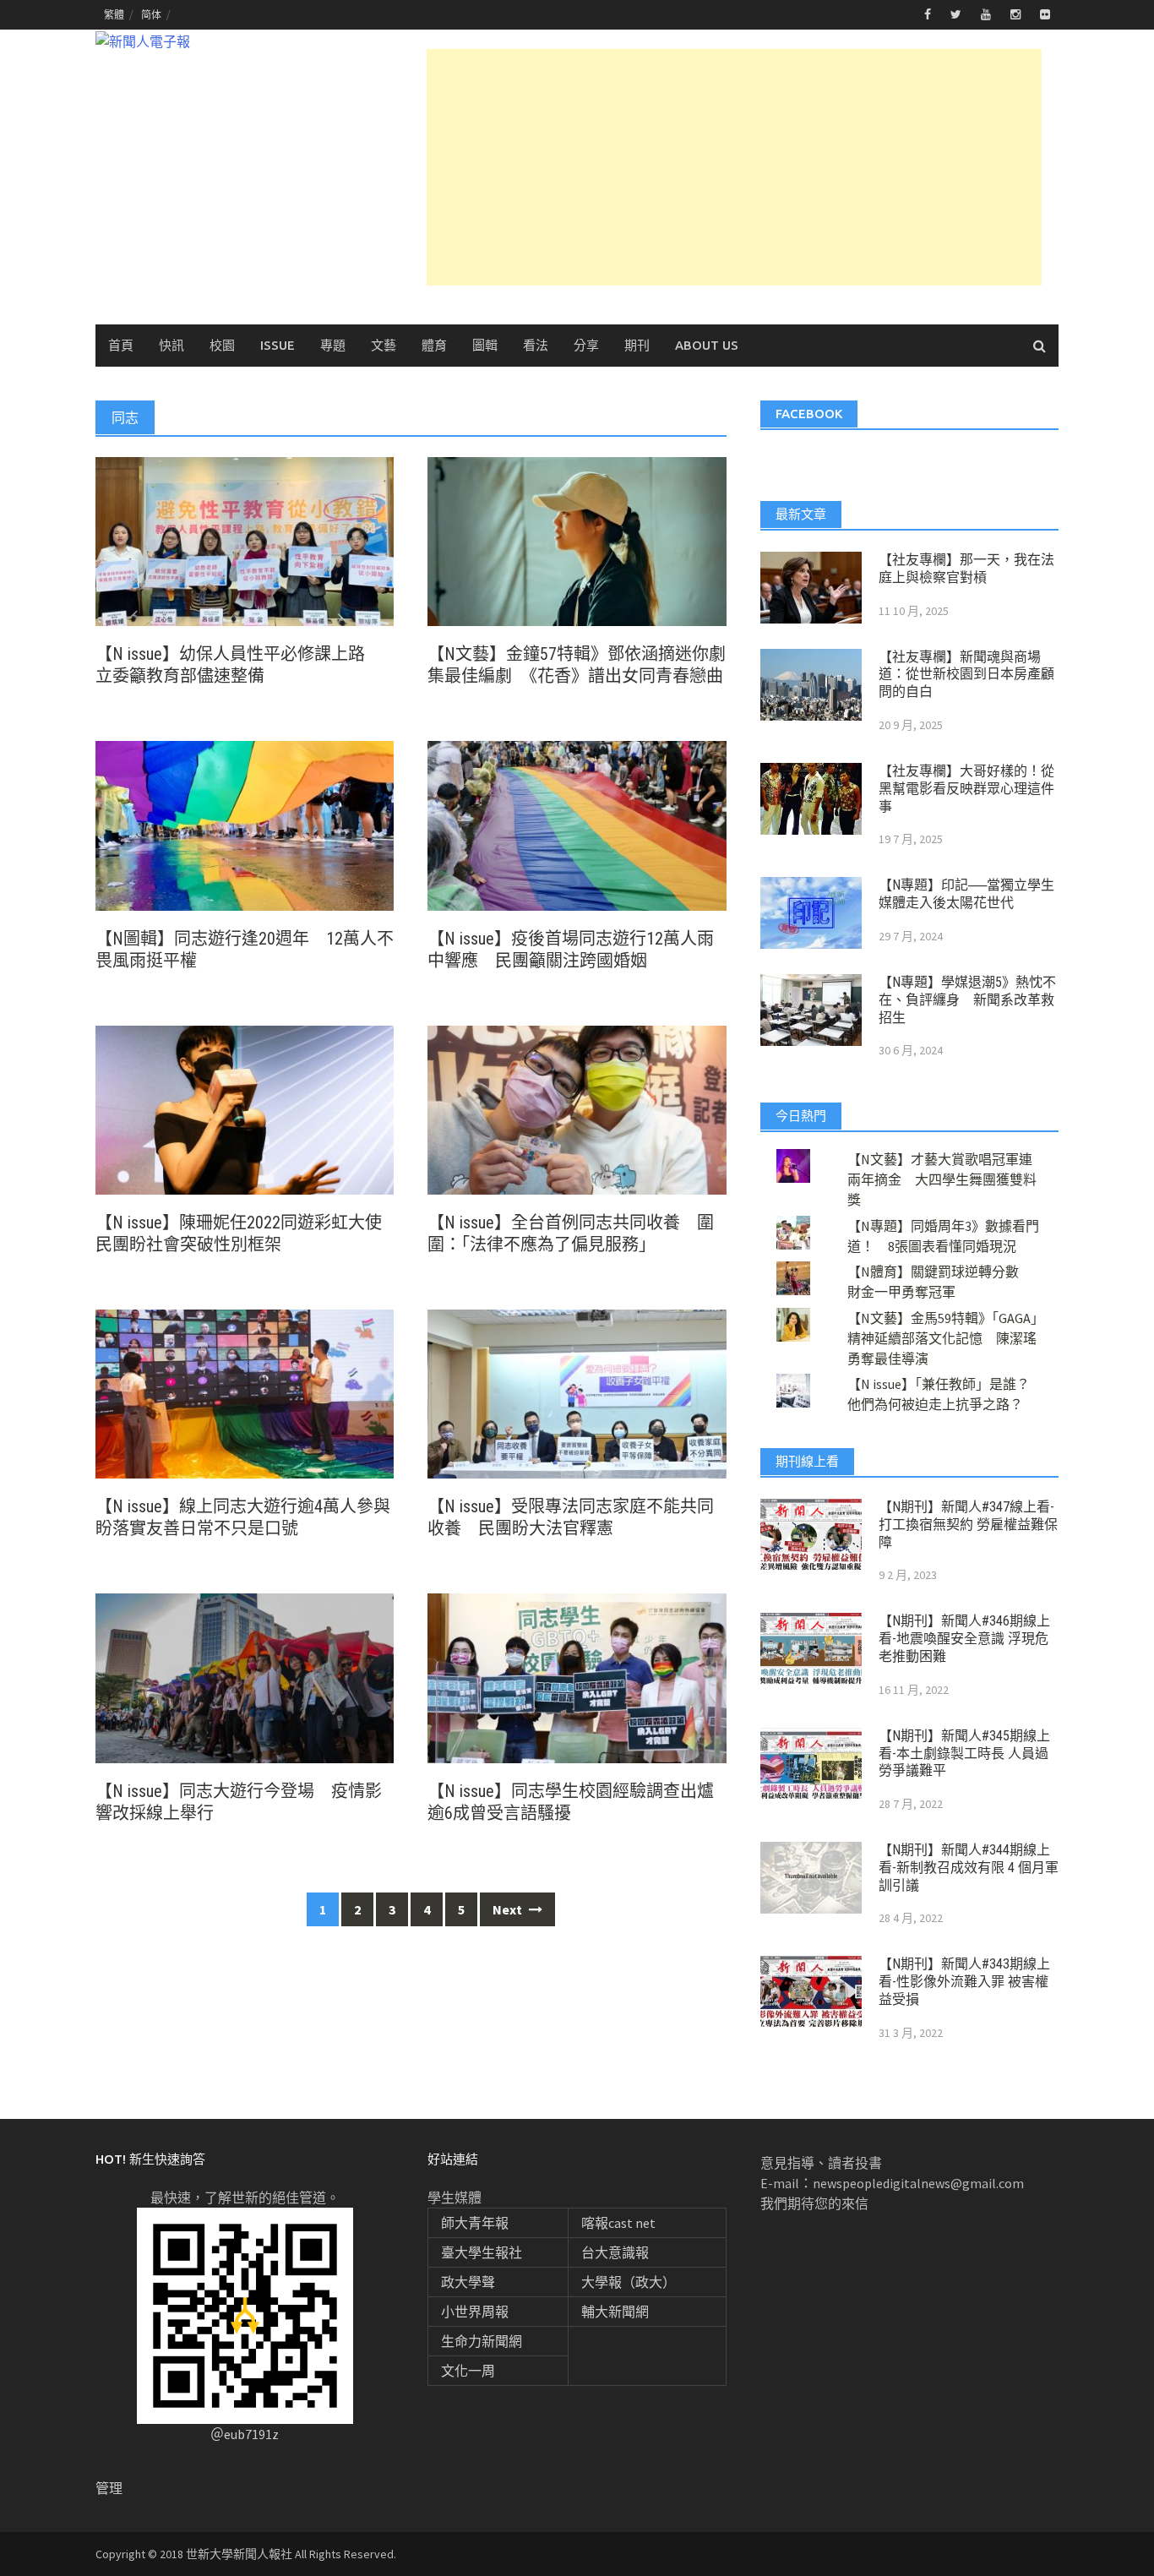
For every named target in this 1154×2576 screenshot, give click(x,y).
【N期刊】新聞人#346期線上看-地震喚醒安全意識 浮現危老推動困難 (964, 1639)
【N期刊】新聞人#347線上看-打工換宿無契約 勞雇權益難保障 (968, 1525)
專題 (333, 345)
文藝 (384, 345)
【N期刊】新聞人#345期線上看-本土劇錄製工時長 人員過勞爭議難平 (964, 1754)
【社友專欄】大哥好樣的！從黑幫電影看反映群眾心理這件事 (966, 789)
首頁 (121, 345)
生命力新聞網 (482, 2341)
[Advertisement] (734, 167)
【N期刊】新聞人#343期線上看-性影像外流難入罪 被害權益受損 (964, 1982)
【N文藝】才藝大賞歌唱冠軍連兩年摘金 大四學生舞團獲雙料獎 (942, 1179)
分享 (586, 345)
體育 (434, 345)
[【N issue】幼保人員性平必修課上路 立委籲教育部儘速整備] (245, 540)
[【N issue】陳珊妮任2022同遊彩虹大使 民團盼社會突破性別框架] (245, 1108)
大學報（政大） (629, 2282)
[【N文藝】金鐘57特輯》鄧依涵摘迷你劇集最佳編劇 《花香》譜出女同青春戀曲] (577, 540)
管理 (109, 2488)
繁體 (114, 15)
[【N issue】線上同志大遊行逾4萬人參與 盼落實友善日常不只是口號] (245, 1392)
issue (278, 345)
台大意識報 (615, 2252)
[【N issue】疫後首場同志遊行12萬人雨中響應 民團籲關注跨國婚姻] (577, 824)
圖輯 (485, 345)
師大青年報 (475, 2223)
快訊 (171, 345)
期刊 (637, 345)
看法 (536, 345)
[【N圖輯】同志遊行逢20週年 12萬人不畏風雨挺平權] (245, 824)
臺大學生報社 (482, 2252)
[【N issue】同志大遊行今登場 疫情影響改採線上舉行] (245, 1676)
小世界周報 (475, 2312)
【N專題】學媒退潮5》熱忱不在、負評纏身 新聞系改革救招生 (967, 1000)
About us (707, 345)
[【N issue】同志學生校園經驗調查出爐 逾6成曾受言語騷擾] (577, 1676)
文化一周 (468, 2371)
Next (509, 1909)
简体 (151, 15)
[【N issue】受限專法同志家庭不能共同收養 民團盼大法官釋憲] (577, 1392)
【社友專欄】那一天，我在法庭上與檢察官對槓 (966, 569)
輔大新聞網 (615, 2312)
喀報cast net (618, 2223)
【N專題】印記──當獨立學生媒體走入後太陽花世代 (966, 894)
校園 (222, 345)
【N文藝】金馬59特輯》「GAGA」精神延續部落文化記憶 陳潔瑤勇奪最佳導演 (942, 1338)
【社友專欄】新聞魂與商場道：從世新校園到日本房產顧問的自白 (966, 675)
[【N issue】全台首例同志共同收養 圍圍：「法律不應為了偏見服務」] (577, 1108)
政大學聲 (468, 2282)
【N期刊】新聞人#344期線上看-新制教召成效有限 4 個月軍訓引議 (969, 1868)
